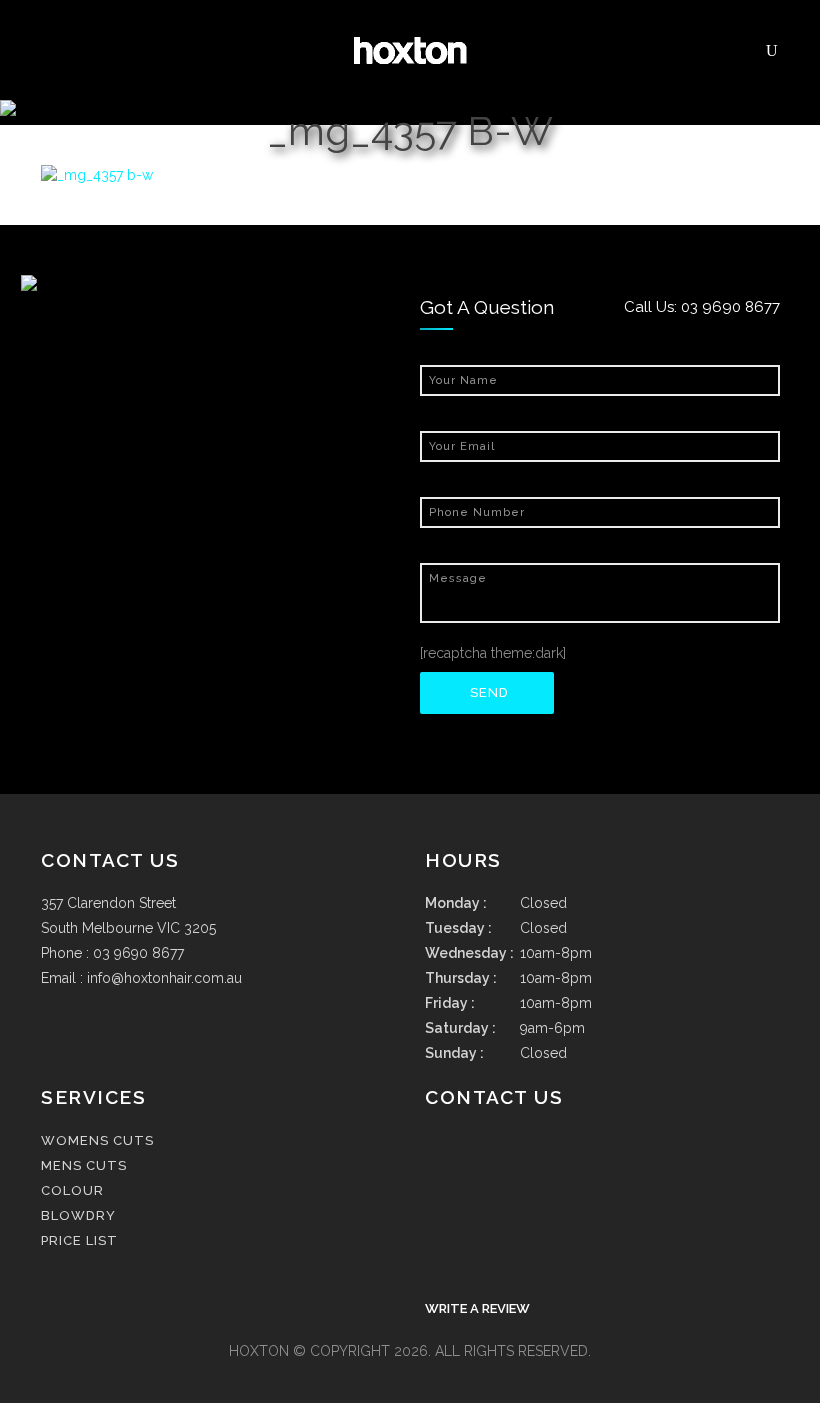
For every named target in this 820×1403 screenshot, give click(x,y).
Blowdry (78, 1215)
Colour (72, 1190)
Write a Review (477, 1308)
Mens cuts (84, 1165)
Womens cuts (97, 1140)
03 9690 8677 (730, 307)
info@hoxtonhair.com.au (164, 978)
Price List (79, 1240)
